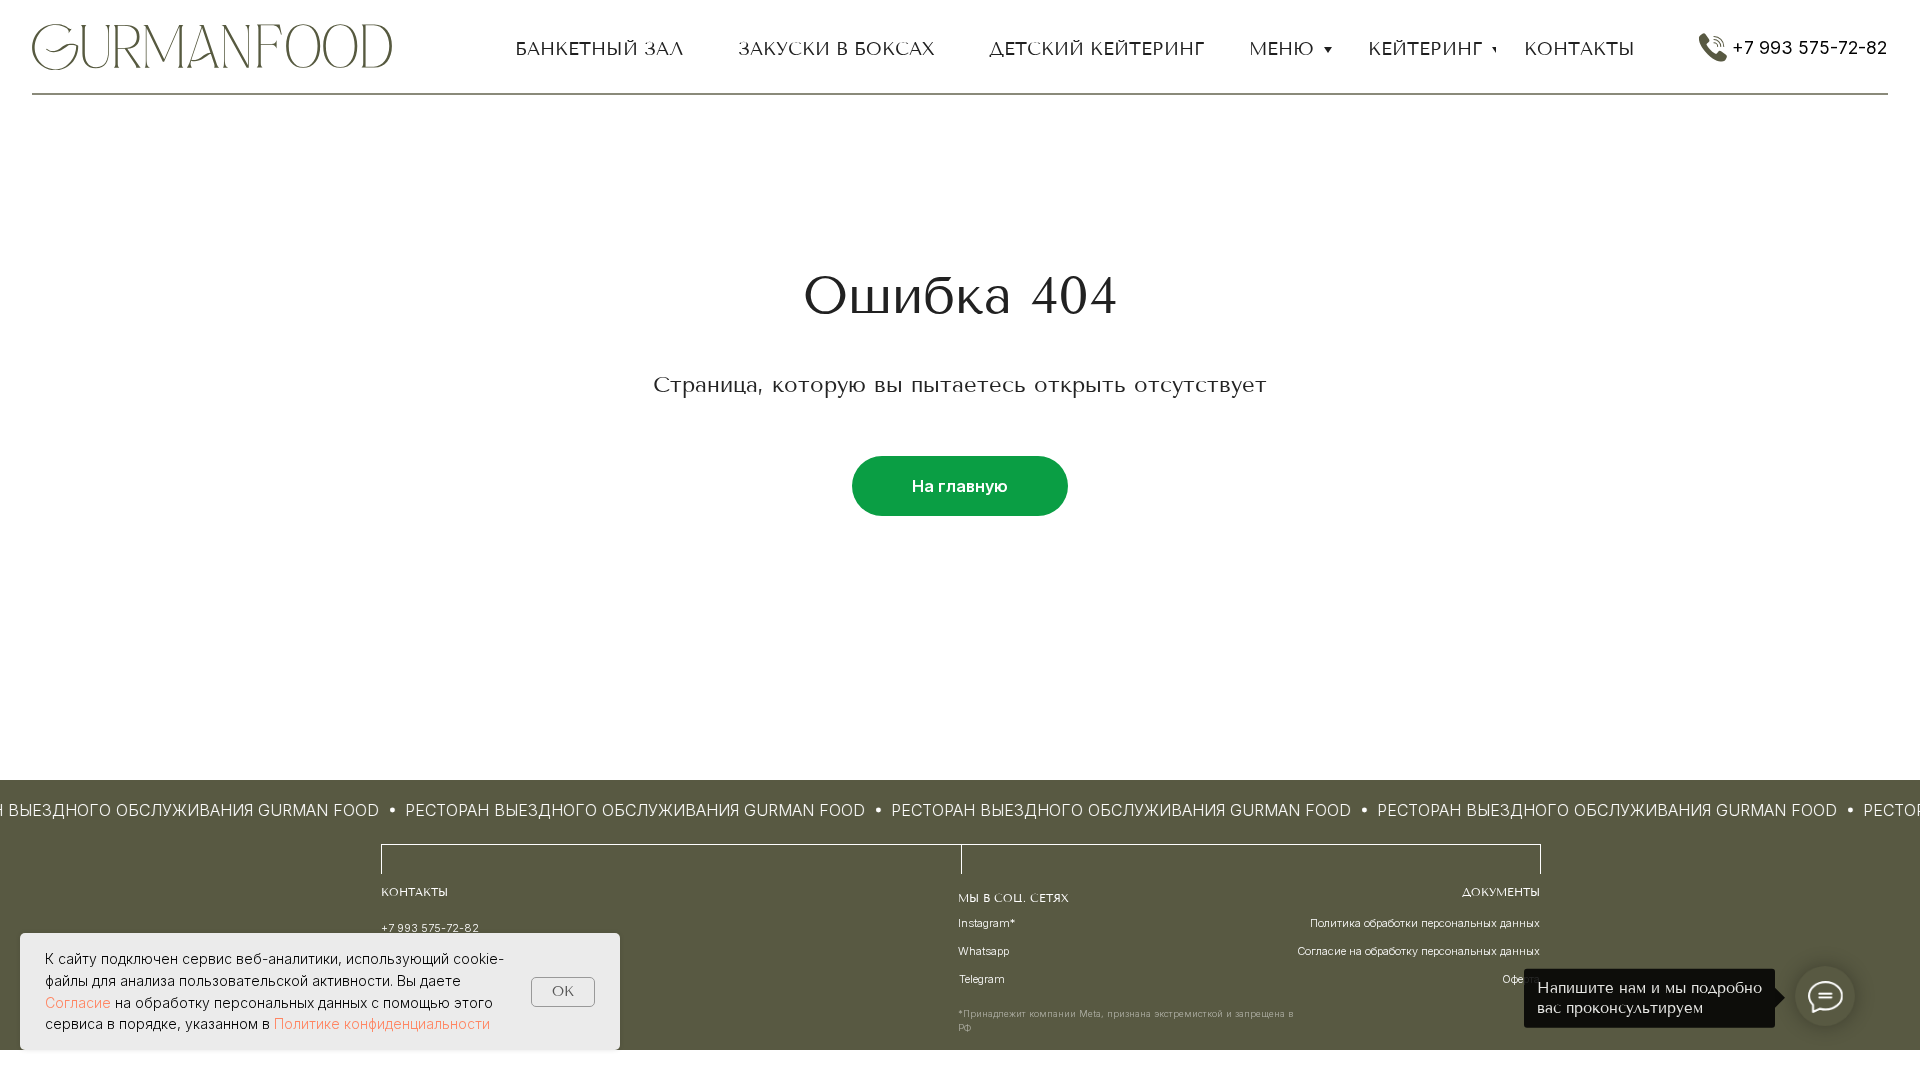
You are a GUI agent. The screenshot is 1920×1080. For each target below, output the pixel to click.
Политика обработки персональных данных (1425, 923)
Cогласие (78, 1002)
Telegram (982, 979)
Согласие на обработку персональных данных (1418, 951)
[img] (212, 47)
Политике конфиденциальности (382, 1023)
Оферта (1521, 979)
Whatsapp (983, 951)
